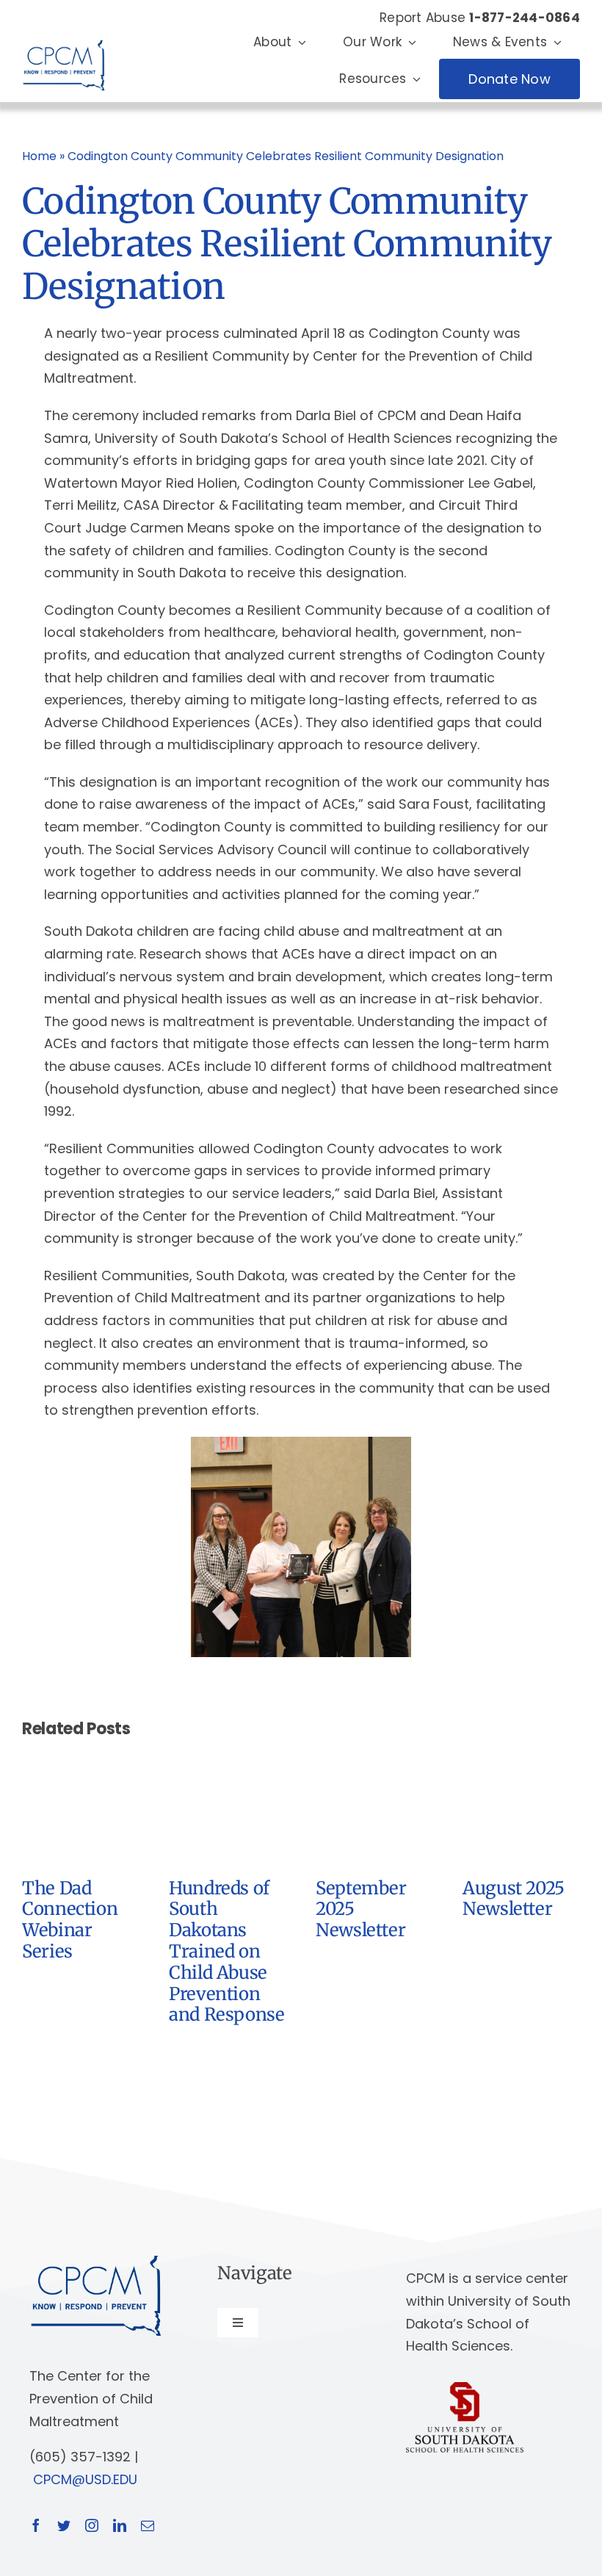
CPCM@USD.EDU (85, 2479)
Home (39, 156)
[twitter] (64, 2525)
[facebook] (36, 2525)
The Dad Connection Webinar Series (70, 1920)
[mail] (148, 2525)
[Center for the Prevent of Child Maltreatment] (64, 36)
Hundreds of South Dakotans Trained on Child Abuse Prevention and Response (227, 1952)
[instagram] (92, 2525)
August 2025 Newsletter (514, 1899)
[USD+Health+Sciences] (465, 2388)
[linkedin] (120, 2525)
